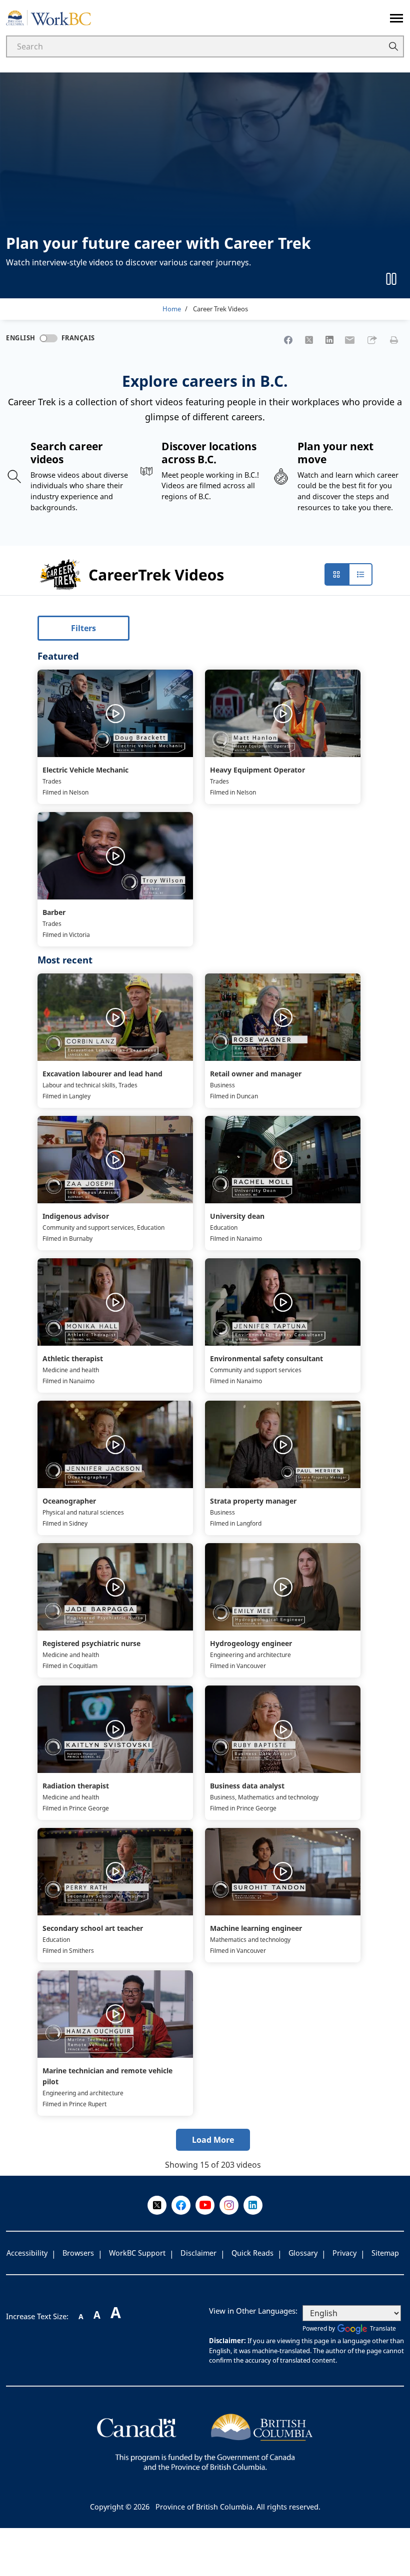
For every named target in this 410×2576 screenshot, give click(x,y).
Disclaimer (198, 2253)
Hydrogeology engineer (251, 1643)
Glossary (303, 2253)
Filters (83, 628)
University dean (237, 1216)
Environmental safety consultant (266, 1358)
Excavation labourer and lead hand (102, 1074)
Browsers (78, 2253)
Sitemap (385, 2253)
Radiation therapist (76, 1786)
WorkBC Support (137, 2253)
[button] (372, 340)
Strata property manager (253, 1501)
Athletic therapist (73, 1358)
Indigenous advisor (76, 1216)
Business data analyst (247, 1786)
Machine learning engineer (256, 1928)
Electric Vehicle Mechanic (85, 770)
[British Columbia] (205, 2441)
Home (172, 309)
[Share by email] (350, 340)
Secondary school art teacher (93, 1928)
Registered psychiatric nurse (91, 1643)
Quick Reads (252, 2253)
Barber (54, 912)
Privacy (344, 2253)
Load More (213, 2140)
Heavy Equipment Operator (257, 770)
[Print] (394, 340)
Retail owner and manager (256, 1074)
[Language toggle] (48, 338)
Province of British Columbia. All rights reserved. (238, 2507)
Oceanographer (69, 1501)
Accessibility (27, 2253)
